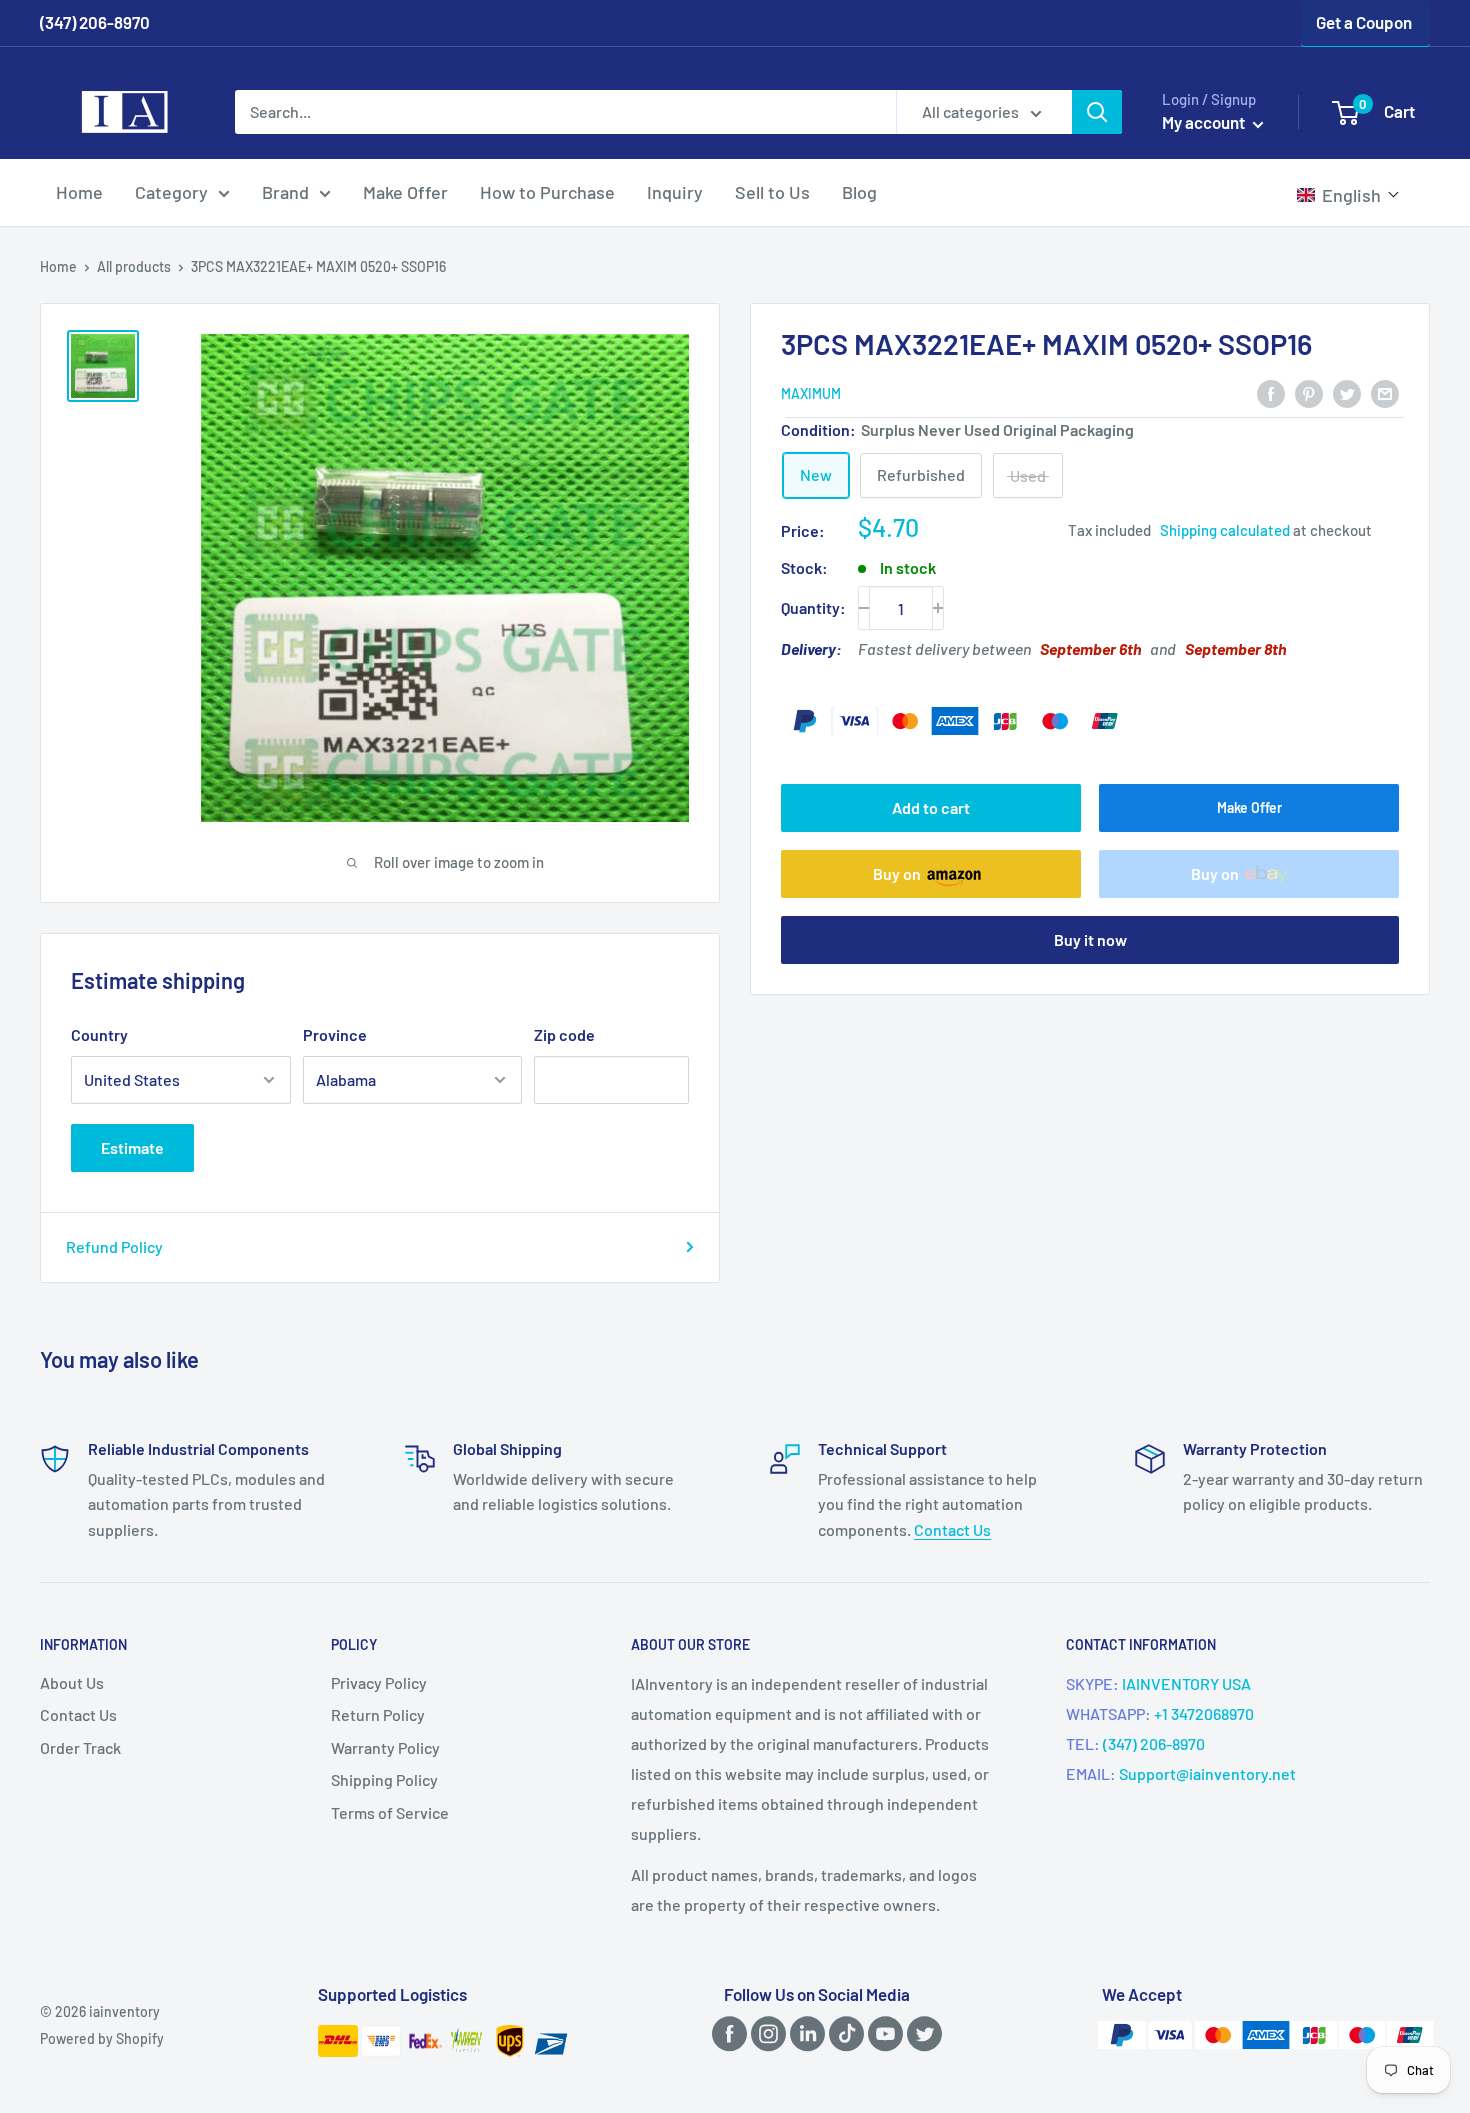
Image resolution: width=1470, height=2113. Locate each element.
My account (1205, 122)
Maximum (811, 393)
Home (79, 192)
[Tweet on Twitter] (1347, 392)
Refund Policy (114, 1246)
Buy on (897, 873)
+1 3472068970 (1204, 1713)
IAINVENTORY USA (1186, 1683)
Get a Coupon (1364, 22)
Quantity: (813, 607)
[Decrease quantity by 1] (864, 608)
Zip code (564, 1034)
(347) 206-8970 (1154, 1743)
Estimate (132, 1147)
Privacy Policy (379, 1682)
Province (335, 1034)
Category (171, 192)
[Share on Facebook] (1271, 392)
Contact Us (952, 1529)
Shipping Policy (384, 1779)
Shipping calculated (1225, 530)
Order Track (80, 1747)
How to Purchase (547, 192)
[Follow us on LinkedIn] (804, 2032)
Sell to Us (772, 192)
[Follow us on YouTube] (882, 2032)
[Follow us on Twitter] (921, 2032)
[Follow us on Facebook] (726, 2032)
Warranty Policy (385, 1747)
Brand (285, 192)
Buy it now (1090, 939)
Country (99, 1034)
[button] (1348, 195)
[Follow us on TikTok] (843, 2032)
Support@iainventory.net (1207, 1773)
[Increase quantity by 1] (938, 608)
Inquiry (675, 192)
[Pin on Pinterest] (1309, 392)
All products (134, 266)
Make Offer (405, 192)
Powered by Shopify (102, 2038)
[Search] (1097, 112)
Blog (859, 192)
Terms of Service (390, 1812)
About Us (72, 1682)
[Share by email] (1385, 392)
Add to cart (931, 807)
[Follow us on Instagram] (765, 2032)
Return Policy (378, 1714)
